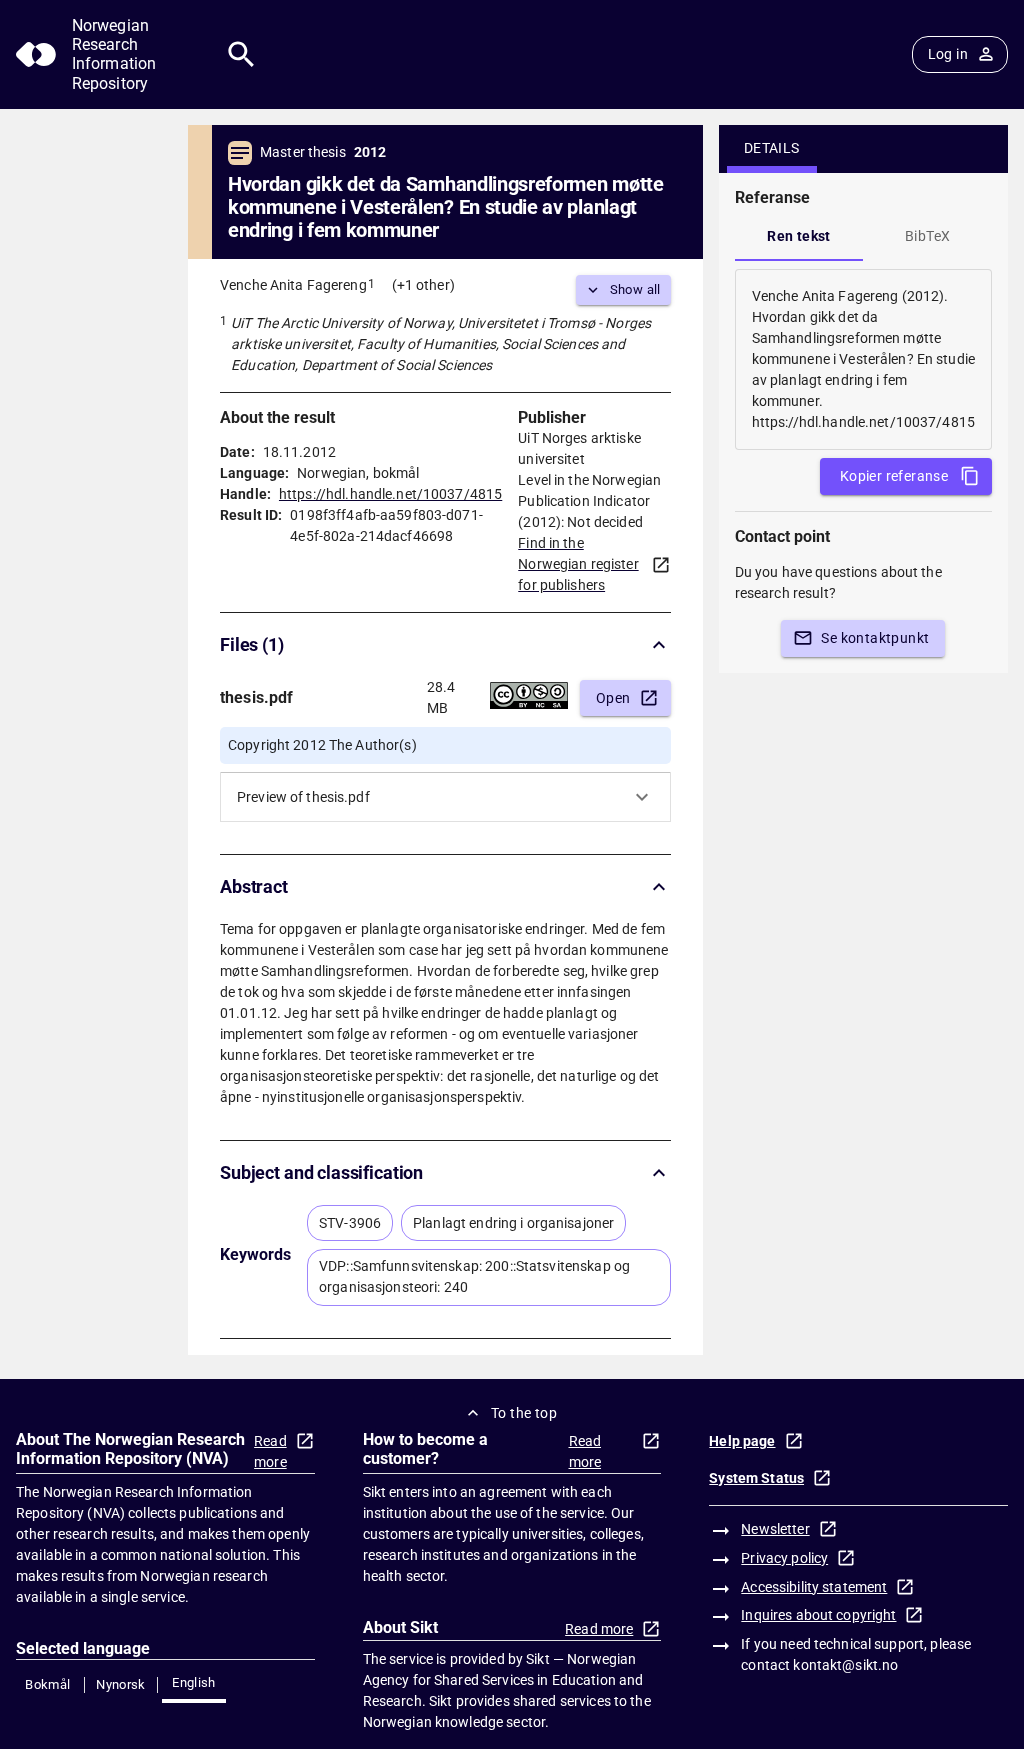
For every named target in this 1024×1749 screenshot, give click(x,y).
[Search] (241, 54)
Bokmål (47, 1684)
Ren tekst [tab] (799, 236)
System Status (756, 1478)
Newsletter (775, 1529)
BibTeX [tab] (927, 236)
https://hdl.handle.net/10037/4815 (390, 494)
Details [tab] (772, 148)
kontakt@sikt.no (845, 1665)
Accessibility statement (814, 1587)
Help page (742, 1441)
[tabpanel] (863, 359)
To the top (524, 1413)
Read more (270, 1451)
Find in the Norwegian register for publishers (578, 564)
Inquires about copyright (818, 1615)
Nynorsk (121, 1684)
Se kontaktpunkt (875, 638)
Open (613, 698)
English (194, 1682)
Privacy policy (784, 1558)
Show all (635, 289)
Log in (948, 54)
